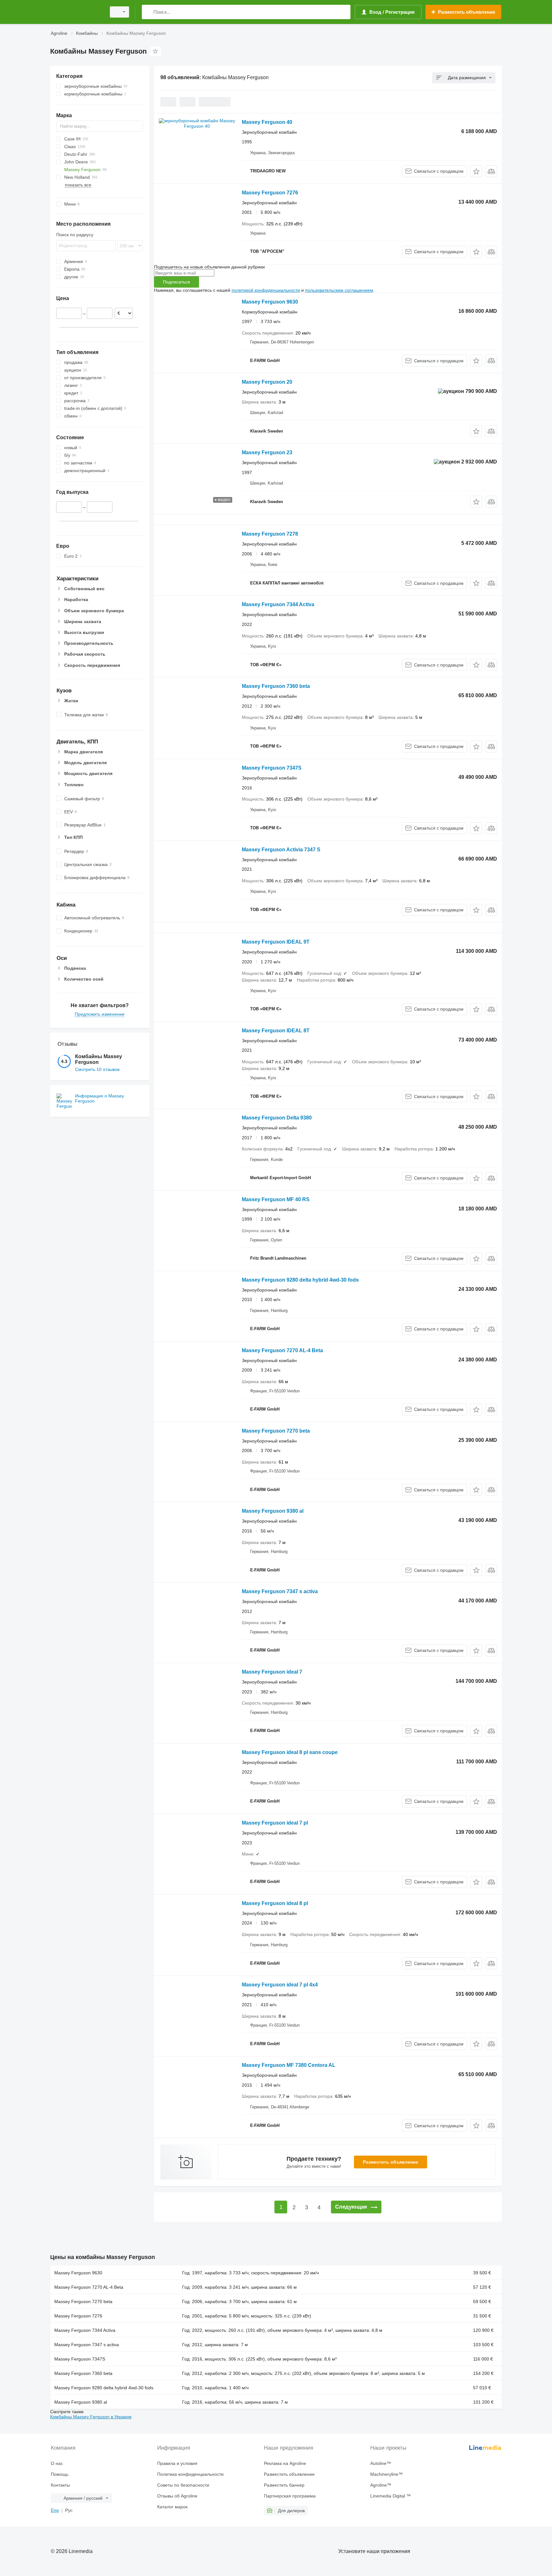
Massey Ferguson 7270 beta (276, 1431)
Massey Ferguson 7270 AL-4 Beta (282, 1350)
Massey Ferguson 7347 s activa (280, 1591)
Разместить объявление (391, 2162)
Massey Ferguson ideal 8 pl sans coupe (290, 1752)
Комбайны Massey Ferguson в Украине (91, 2417)
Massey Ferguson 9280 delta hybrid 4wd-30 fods (300, 1280)
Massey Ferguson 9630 (270, 302)
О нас (57, 2463)
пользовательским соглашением (339, 290)
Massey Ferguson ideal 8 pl (275, 1903)
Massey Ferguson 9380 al (273, 1511)
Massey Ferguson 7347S (272, 768)
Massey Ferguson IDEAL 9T (276, 942)
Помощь (60, 2474)
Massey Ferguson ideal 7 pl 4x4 (280, 1985)
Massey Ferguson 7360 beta (276, 686)
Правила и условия (177, 2463)
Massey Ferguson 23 (267, 452)
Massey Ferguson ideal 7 (272, 1672)
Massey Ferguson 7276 (270, 193)
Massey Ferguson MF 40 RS (276, 1199)
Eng (55, 2510)
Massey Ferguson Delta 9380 (277, 1118)
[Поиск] (148, 12)
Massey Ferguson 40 (267, 122)
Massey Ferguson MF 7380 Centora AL (289, 2065)
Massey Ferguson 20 (267, 382)
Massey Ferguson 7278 (270, 534)
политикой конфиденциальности (266, 290)
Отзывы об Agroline (177, 2496)
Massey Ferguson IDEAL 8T (276, 1031)
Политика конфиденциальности (190, 2474)
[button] (476, 171)
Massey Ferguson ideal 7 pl (275, 1823)
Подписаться (176, 282)
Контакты (60, 2485)
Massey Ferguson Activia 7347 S (281, 850)
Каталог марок (172, 2507)
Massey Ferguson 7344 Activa (278, 604)
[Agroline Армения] (76, 12)
